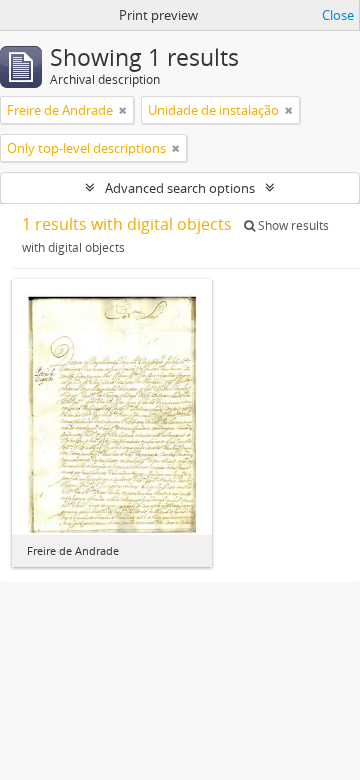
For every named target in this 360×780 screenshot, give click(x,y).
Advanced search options (180, 188)
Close (338, 15)
